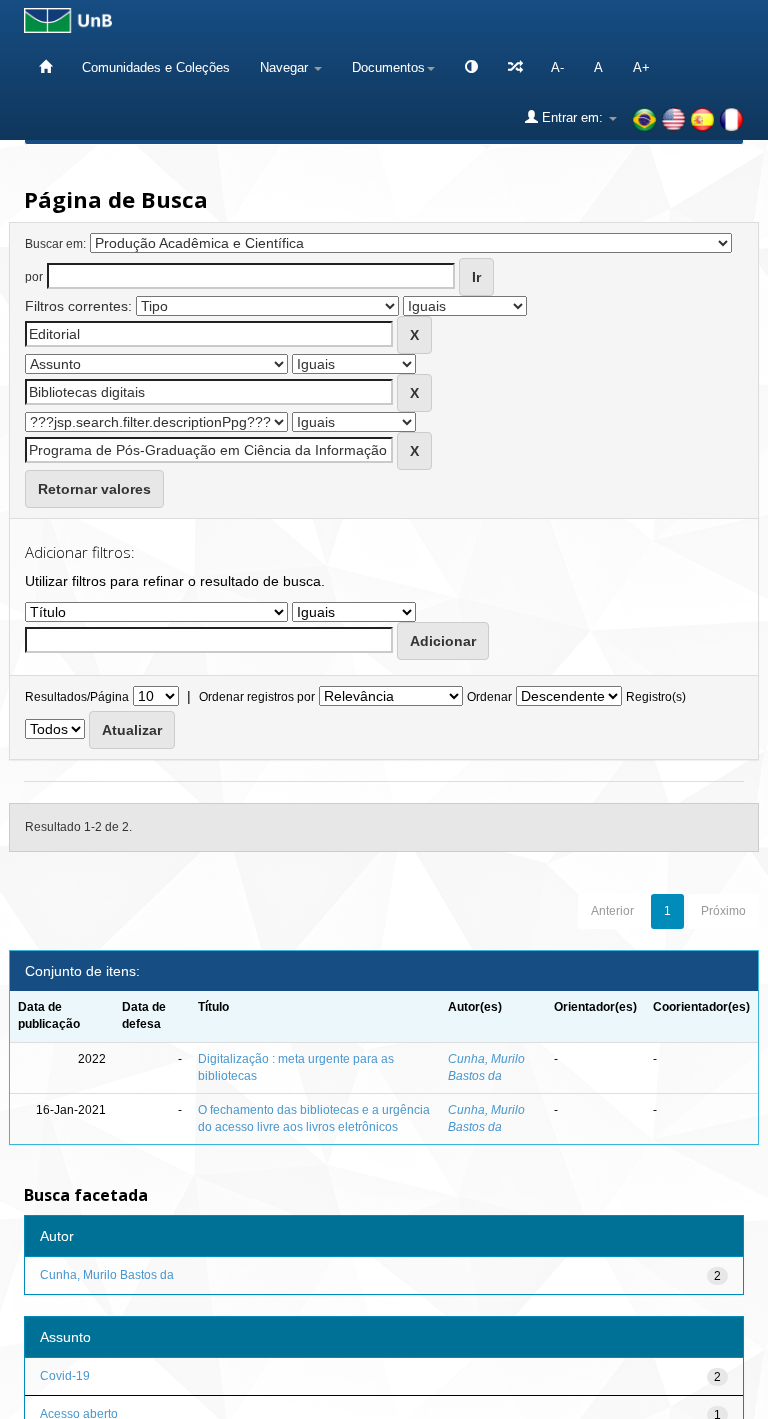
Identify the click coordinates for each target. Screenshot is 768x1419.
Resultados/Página (77, 697)
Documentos (388, 67)
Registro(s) (656, 697)
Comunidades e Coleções (156, 67)
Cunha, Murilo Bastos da (107, 1275)
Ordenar (489, 697)
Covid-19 (65, 1376)
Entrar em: (572, 117)
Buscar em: (55, 244)
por (34, 277)
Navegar (286, 67)
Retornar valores (94, 489)
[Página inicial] (45, 67)
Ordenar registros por (257, 697)
